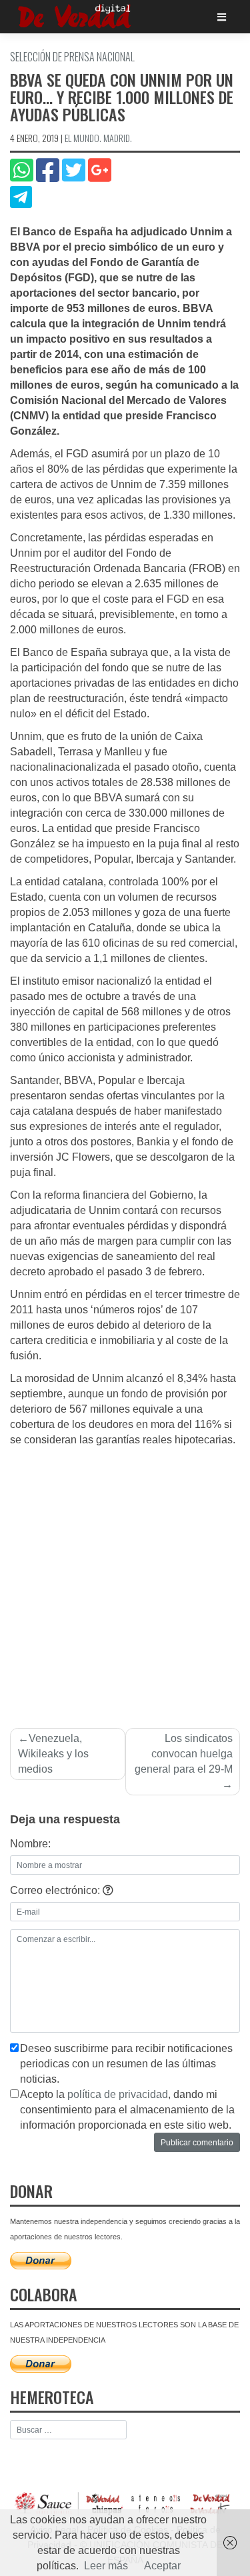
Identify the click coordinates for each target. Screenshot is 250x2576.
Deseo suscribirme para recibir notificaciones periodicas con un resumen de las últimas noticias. (126, 2064)
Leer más (106, 2566)
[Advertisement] (125, 1580)
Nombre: (30, 1844)
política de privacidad (118, 2094)
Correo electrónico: (56, 1890)
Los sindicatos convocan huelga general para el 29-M (184, 1754)
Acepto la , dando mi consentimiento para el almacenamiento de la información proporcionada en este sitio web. (127, 2110)
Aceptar (162, 2566)
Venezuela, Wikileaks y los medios (53, 1754)
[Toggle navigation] (222, 17)
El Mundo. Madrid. (98, 138)
